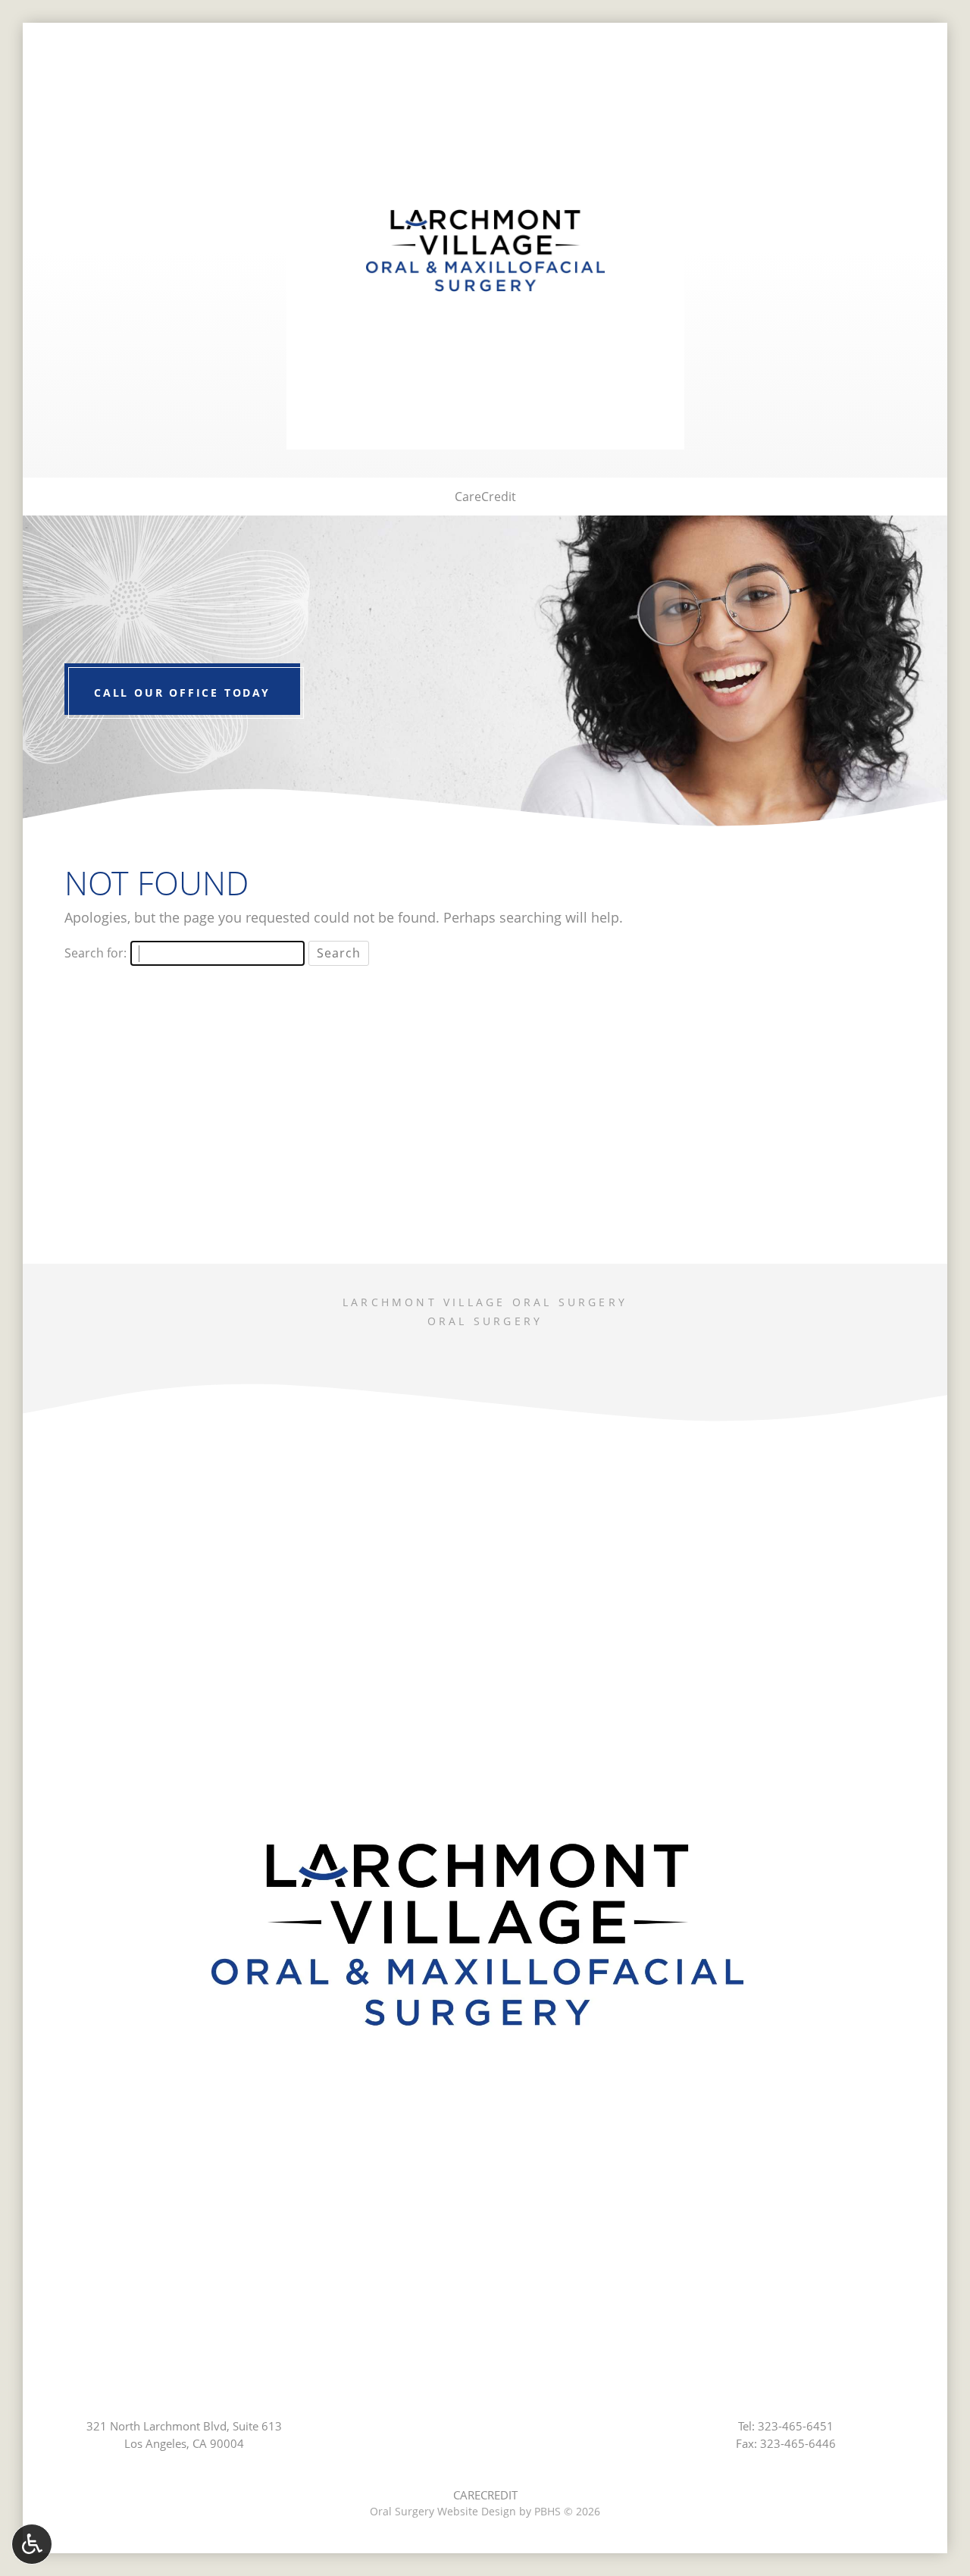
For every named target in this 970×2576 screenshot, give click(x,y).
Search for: (95, 953)
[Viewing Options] (32, 2544)
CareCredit (485, 497)
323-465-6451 (796, 2426)
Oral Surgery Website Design (443, 2511)
